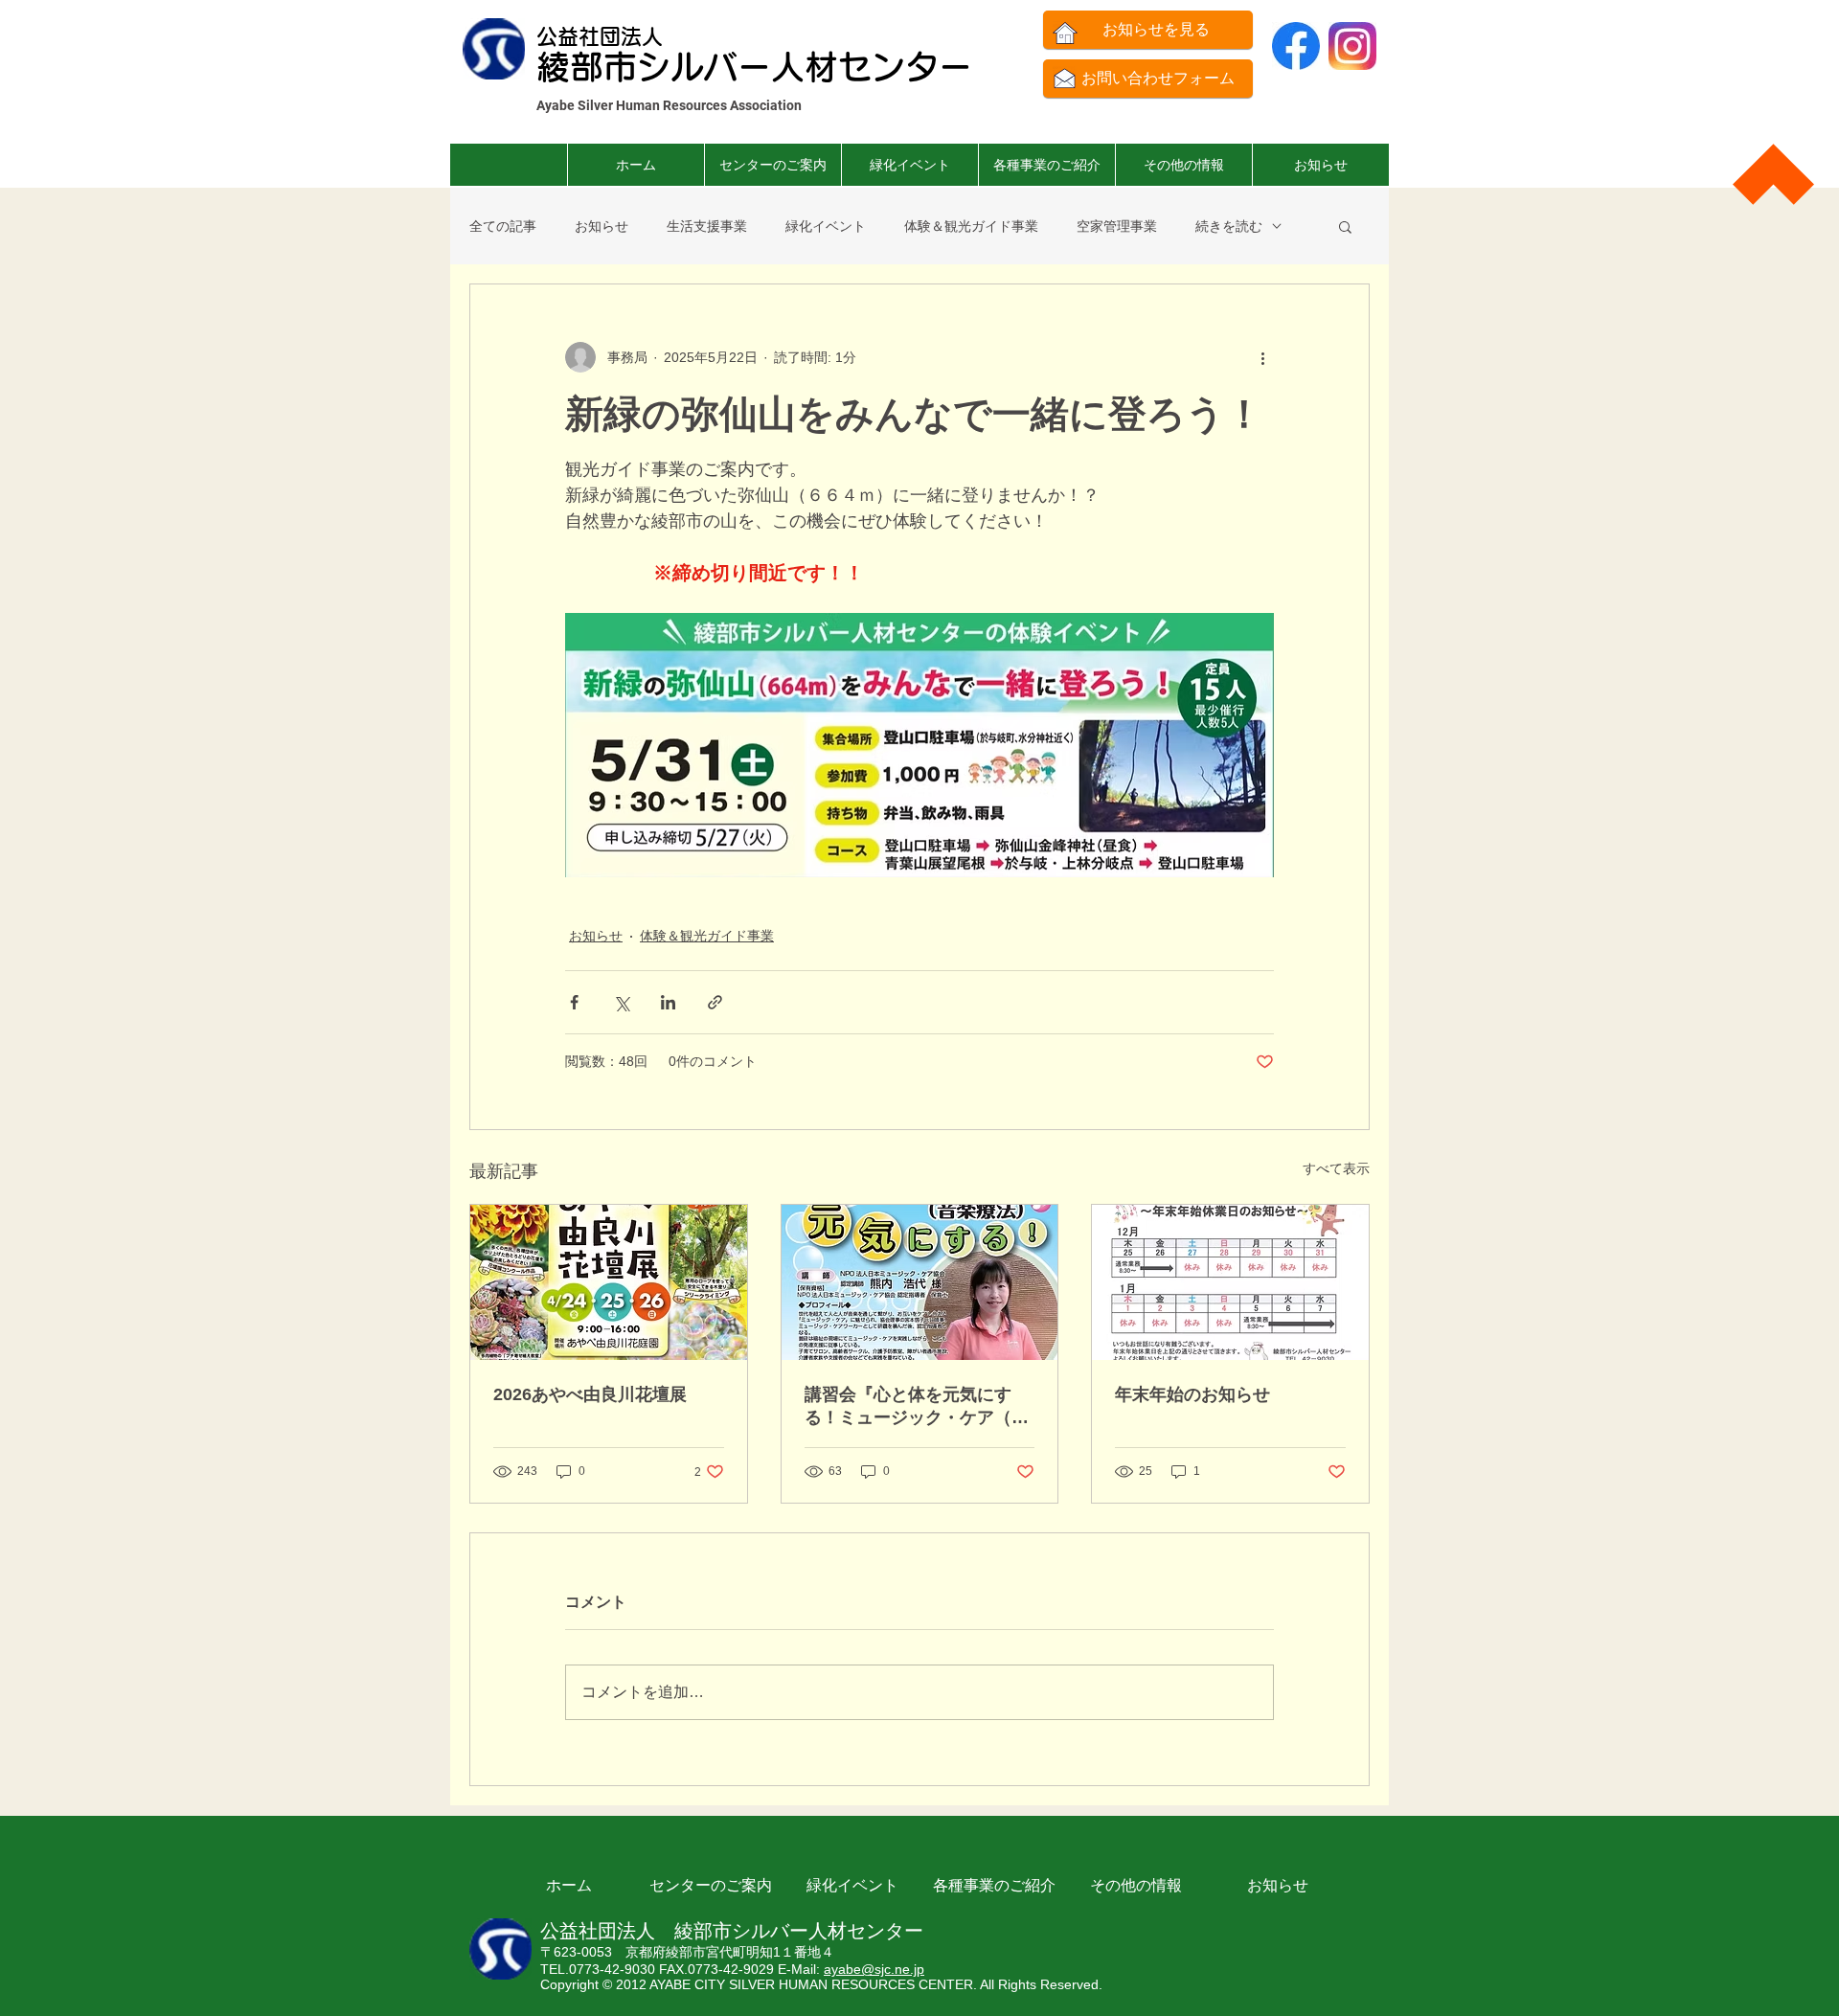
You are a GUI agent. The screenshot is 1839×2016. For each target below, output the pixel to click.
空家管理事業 (1117, 226)
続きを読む (1229, 226)
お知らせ (602, 226)
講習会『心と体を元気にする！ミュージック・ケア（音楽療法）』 (917, 1407)
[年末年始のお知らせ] (1230, 1282)
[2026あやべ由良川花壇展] (609, 1282)
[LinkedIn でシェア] (668, 1002)
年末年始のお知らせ (1192, 1394)
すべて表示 (1336, 1168)
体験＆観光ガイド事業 (971, 226)
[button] (1046, 165)
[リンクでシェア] (715, 1002)
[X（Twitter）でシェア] (621, 1002)
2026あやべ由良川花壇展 (590, 1394)
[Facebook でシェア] (574, 1002)
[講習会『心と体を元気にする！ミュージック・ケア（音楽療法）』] (920, 1282)
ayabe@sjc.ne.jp (874, 1969)
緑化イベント (826, 226)
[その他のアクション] (1262, 357)
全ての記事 (503, 226)
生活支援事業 (707, 226)
